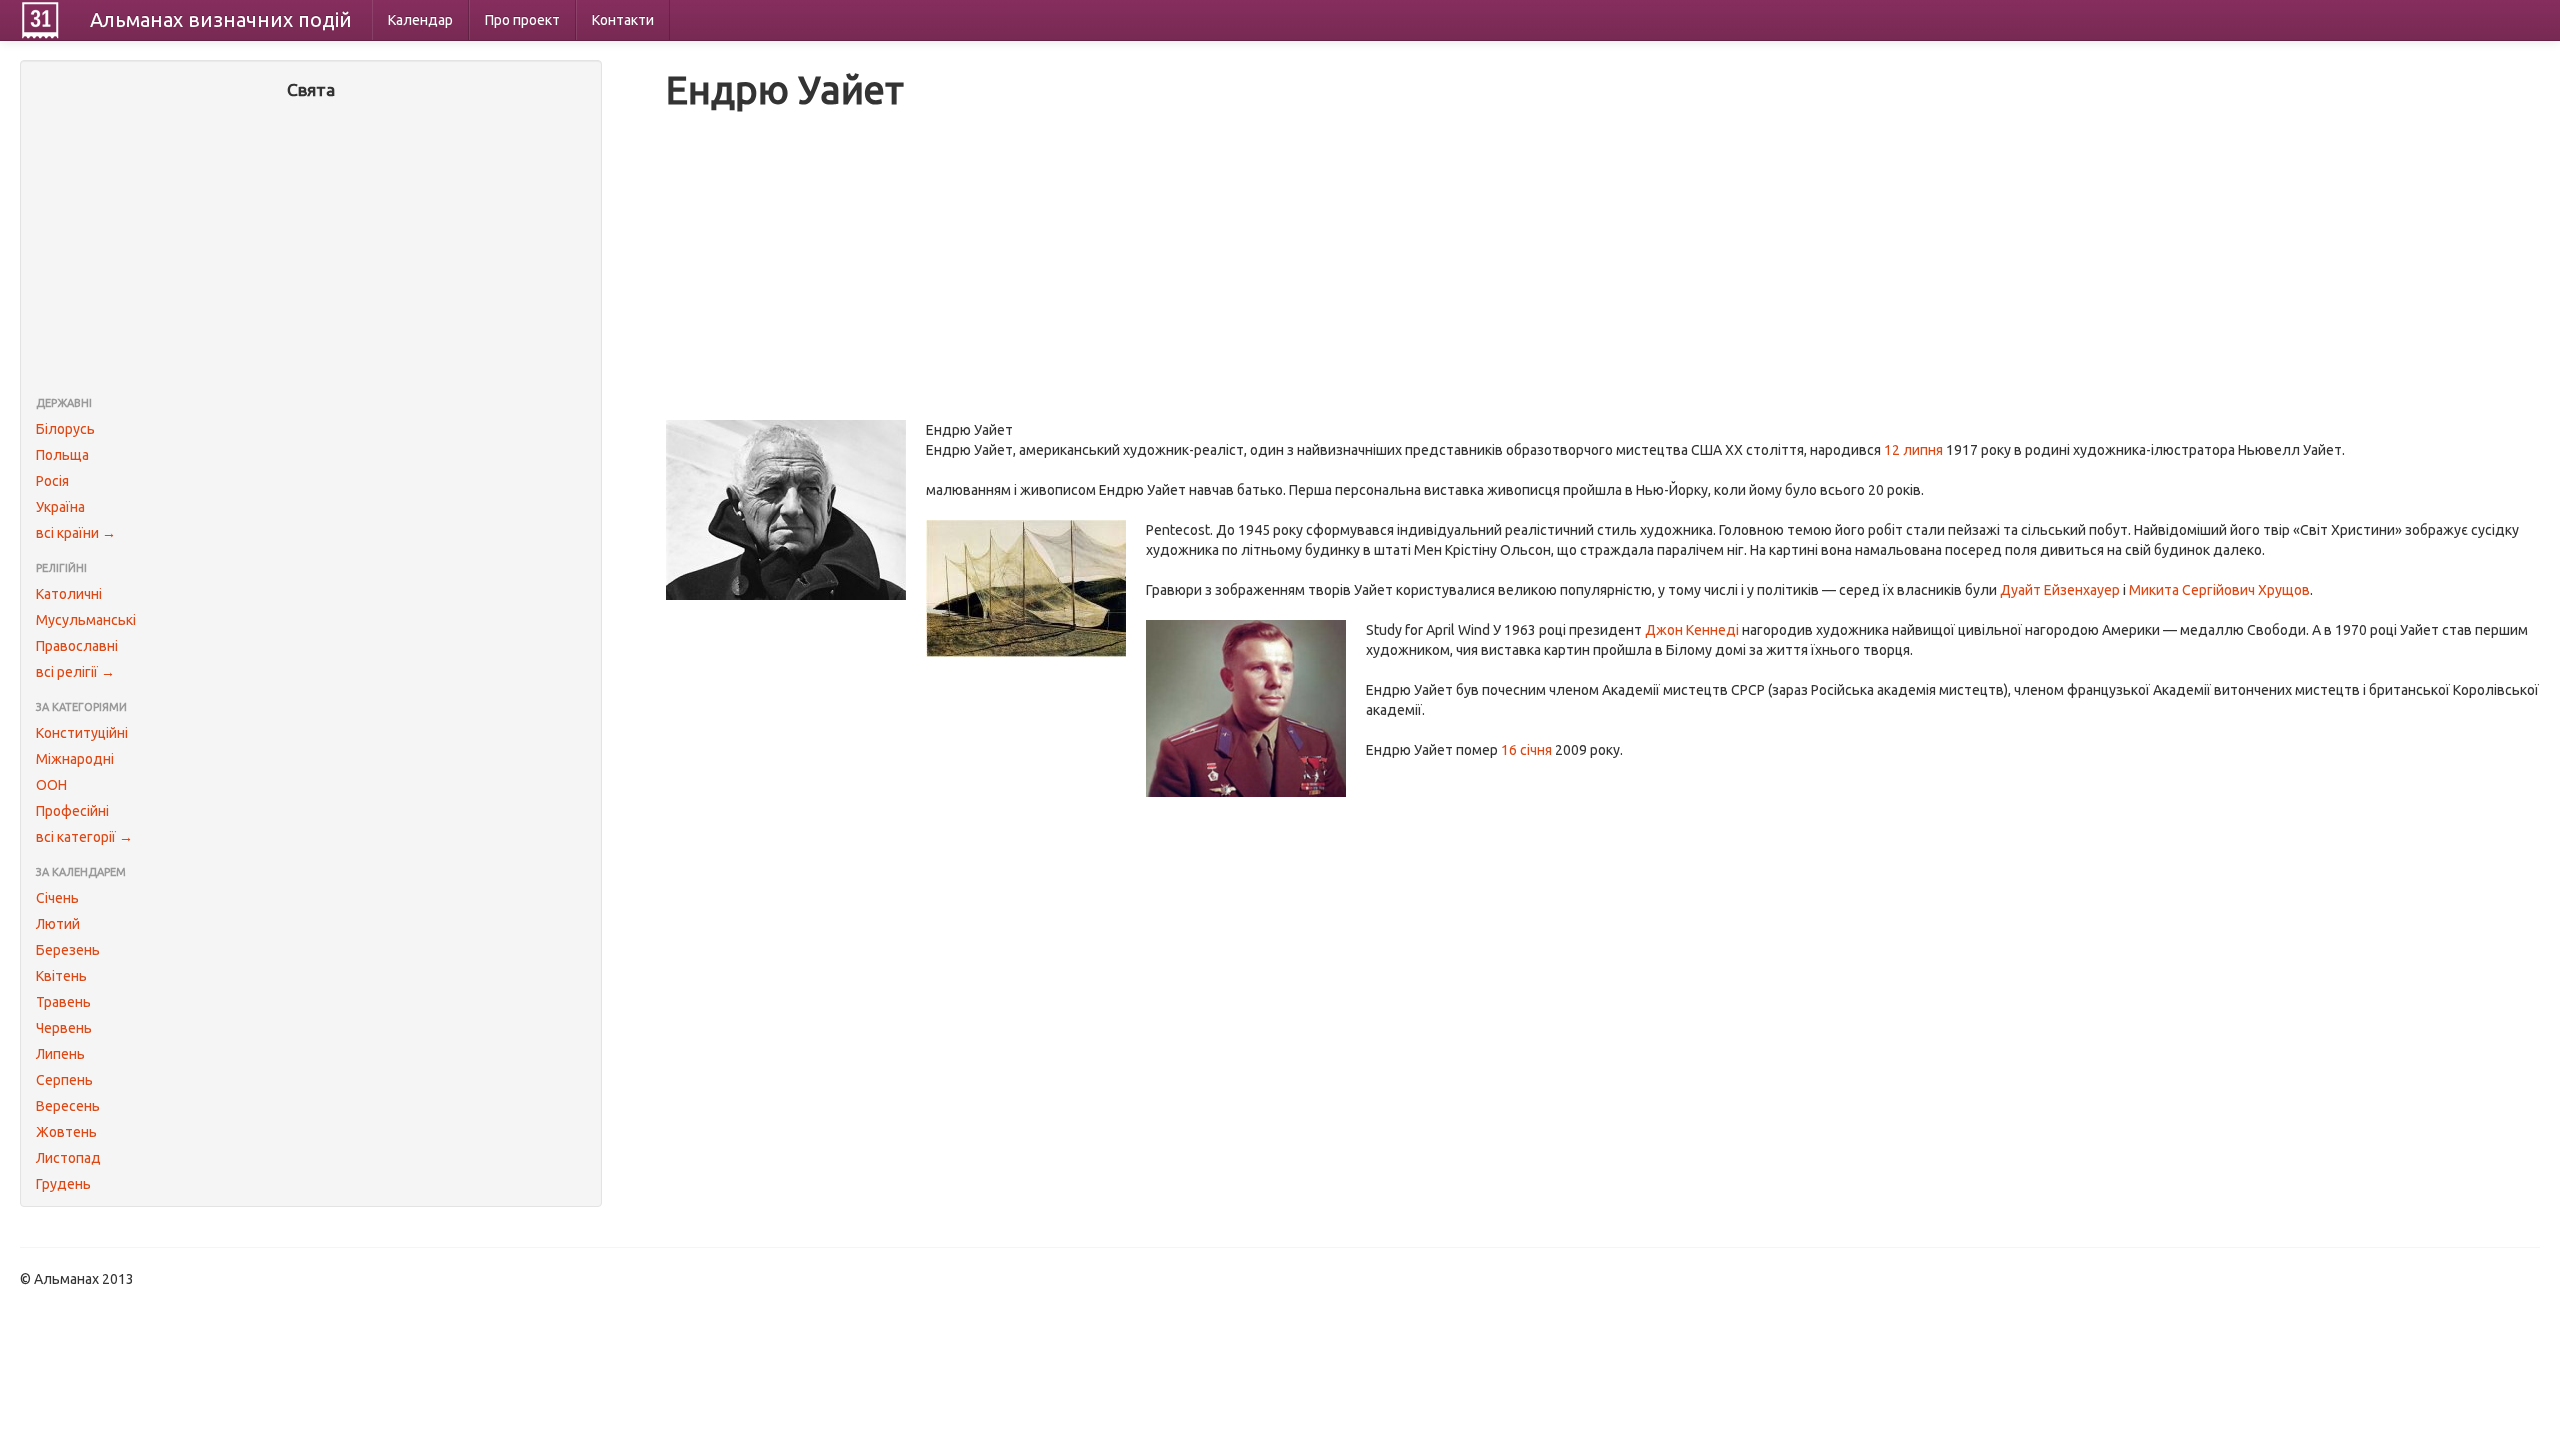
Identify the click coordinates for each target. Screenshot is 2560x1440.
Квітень (61, 976)
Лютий (58, 924)
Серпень (64, 1080)
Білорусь (65, 429)
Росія (52, 481)
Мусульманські (86, 620)
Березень (68, 950)
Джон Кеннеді (1692, 630)
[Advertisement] (311, 250)
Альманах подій (221, 19)
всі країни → (76, 533)
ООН (51, 785)
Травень (63, 1002)
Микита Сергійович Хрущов (2219, 590)
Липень (60, 1054)
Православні (77, 646)
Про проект (522, 20)
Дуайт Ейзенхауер (2060, 590)
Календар (420, 20)
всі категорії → (84, 837)
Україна (60, 507)
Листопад (68, 1158)
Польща (62, 455)
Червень (64, 1028)
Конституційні (82, 733)
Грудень (63, 1184)
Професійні (72, 811)
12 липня (1913, 450)
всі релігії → (75, 672)
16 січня (1526, 750)
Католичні (69, 594)
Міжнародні (75, 759)
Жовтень (66, 1132)
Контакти (623, 20)
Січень (57, 898)
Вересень (68, 1106)
